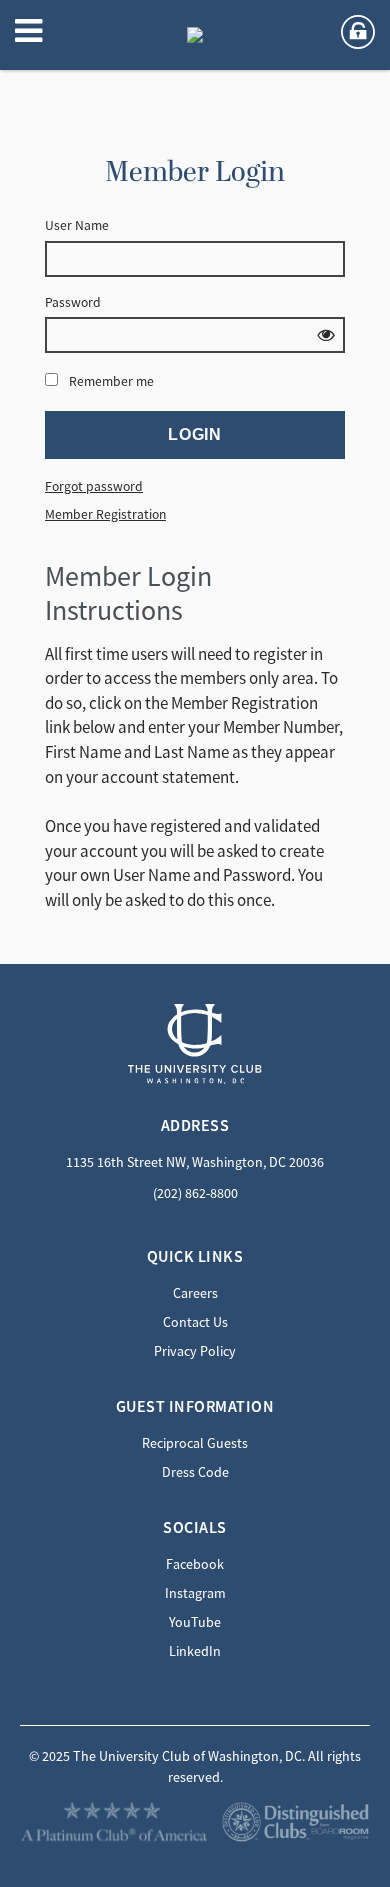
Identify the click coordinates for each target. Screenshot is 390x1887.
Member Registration (105, 514)
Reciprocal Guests (195, 1443)
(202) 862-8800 (195, 1193)
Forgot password (94, 486)
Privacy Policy (195, 1351)
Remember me (111, 381)
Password (73, 302)
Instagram (195, 1593)
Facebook (195, 1564)
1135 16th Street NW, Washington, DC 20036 (195, 1162)
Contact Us (195, 1322)
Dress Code (195, 1472)
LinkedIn (195, 1651)
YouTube (195, 1622)
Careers (195, 1293)
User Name (77, 225)
